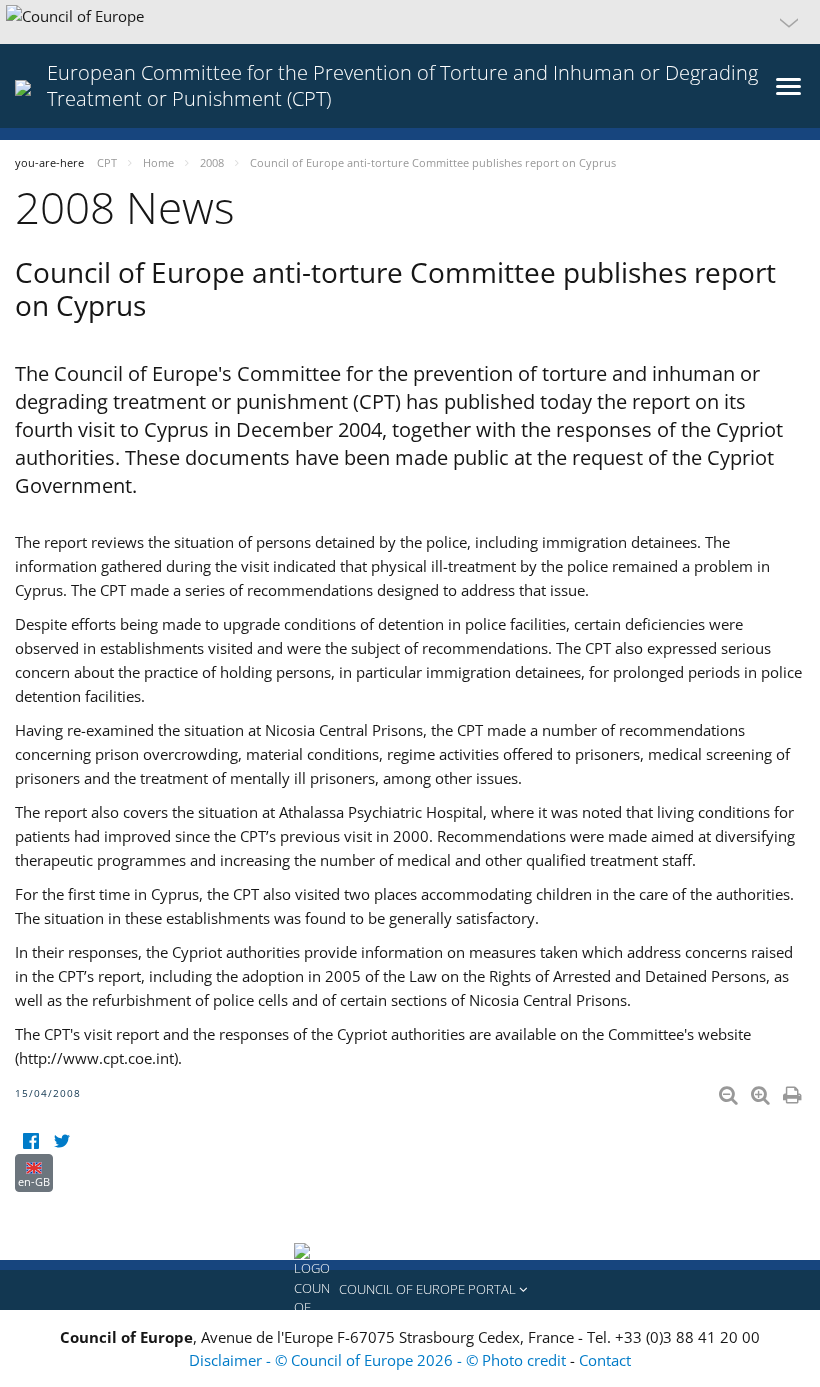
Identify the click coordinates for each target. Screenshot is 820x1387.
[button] (410, 22)
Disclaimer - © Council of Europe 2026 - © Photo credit (379, 1360)
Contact (605, 1360)
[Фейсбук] (30, 1141)
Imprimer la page (794, 1091)
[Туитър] (61, 1141)
